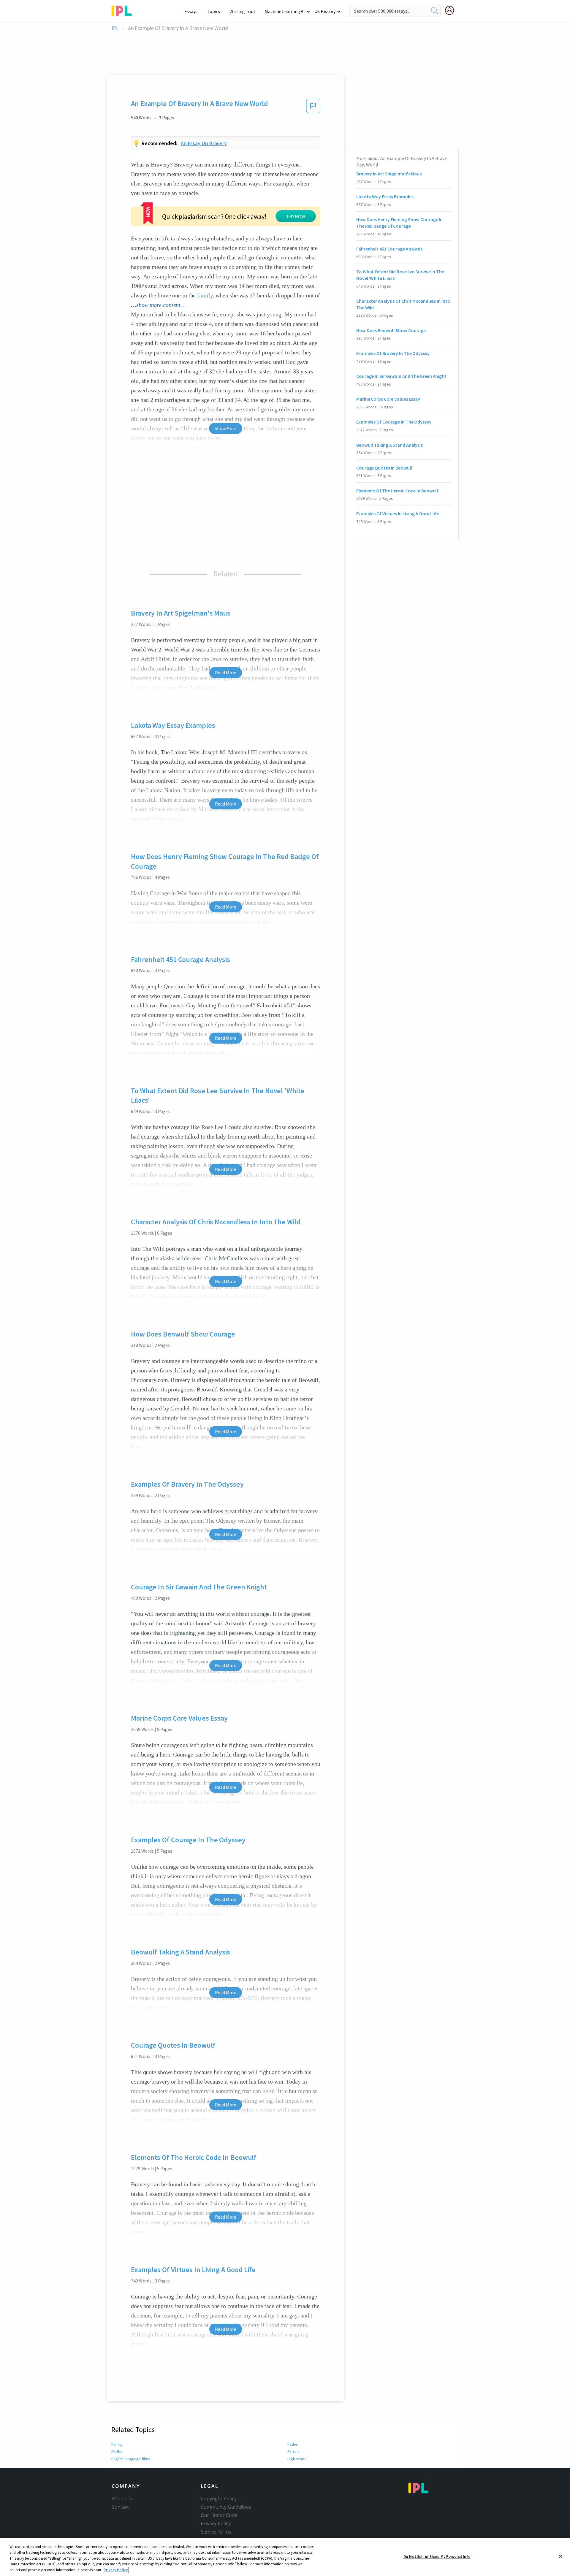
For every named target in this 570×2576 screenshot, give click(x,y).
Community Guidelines (226, 2507)
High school (297, 2459)
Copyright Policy (218, 2499)
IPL (115, 28)
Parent (293, 2451)
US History (325, 11)
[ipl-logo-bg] (124, 10)
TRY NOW (296, 216)
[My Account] (452, 10)
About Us (122, 2499)
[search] (435, 11)
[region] (285, 2557)
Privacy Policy (216, 2523)
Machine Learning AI (285, 11)
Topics (213, 11)
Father (293, 2444)
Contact (120, 2507)
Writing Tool (242, 11)
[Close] (560, 2556)
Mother (118, 2451)
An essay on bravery (204, 143)
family (205, 295)
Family (117, 2444)
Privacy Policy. (116, 2570)
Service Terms (216, 2532)
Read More (225, 673)
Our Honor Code (219, 2515)
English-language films (131, 2459)
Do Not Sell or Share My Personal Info (437, 2557)
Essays (191, 11)
